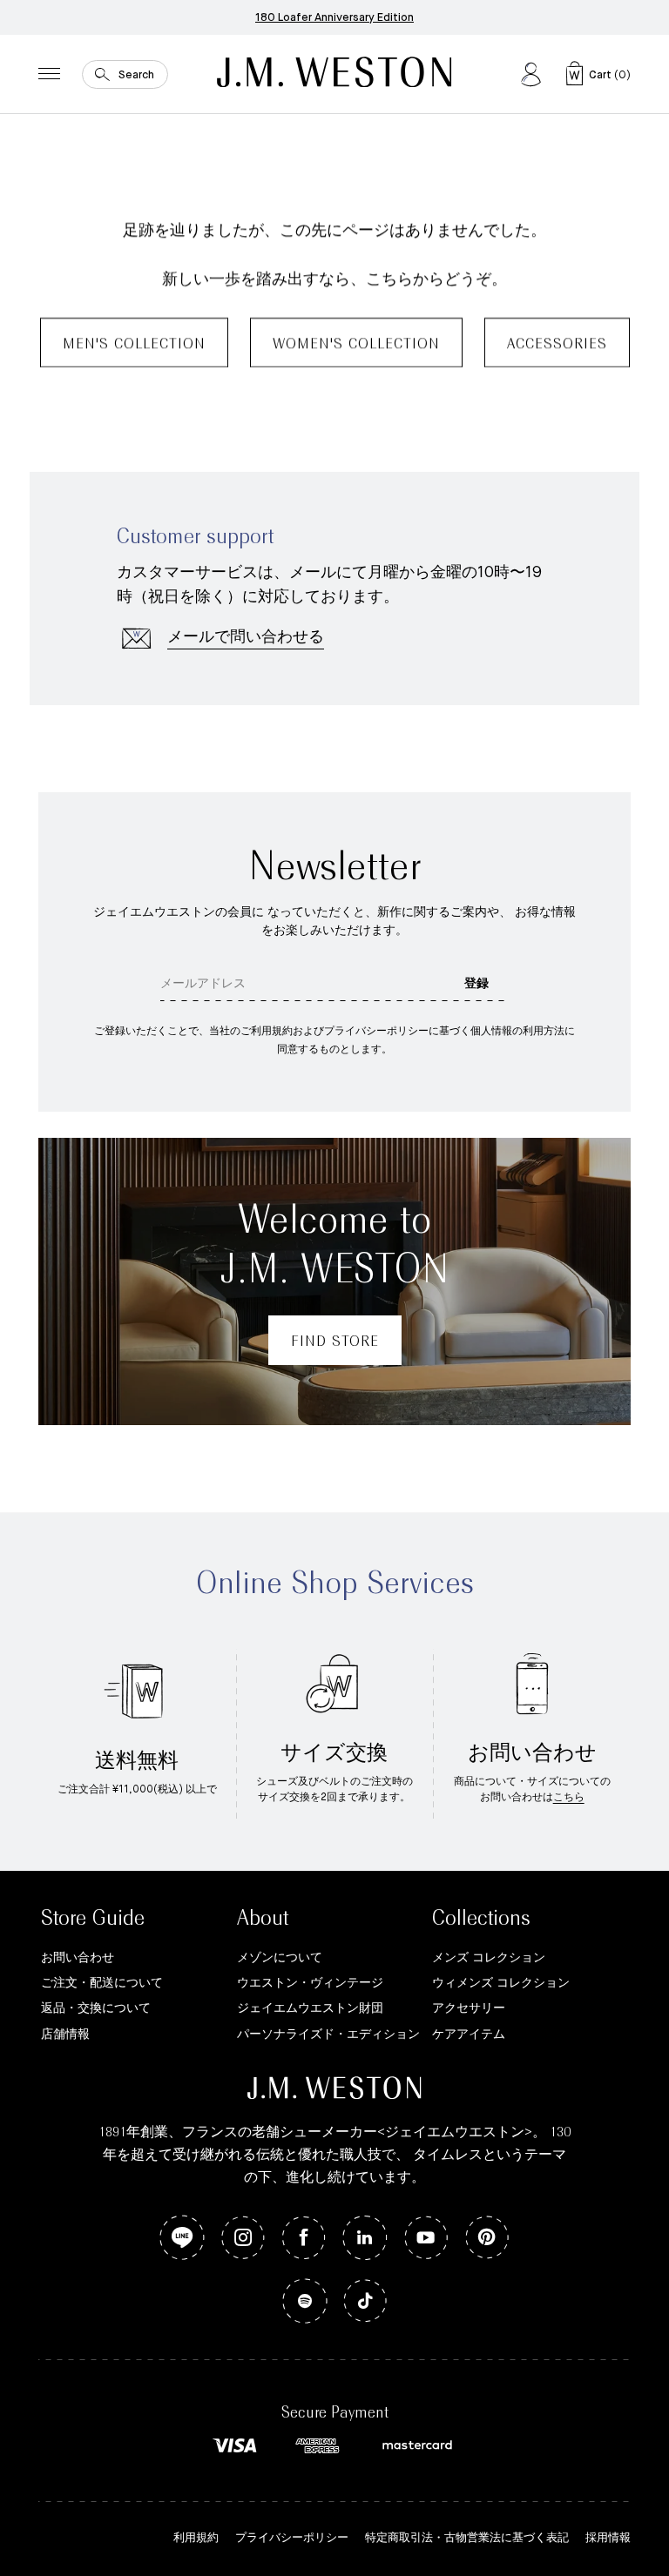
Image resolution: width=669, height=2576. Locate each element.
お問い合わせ (78, 1958)
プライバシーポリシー (292, 2538)
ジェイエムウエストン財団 (310, 2008)
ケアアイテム (469, 2035)
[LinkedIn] (365, 2239)
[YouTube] (426, 2239)
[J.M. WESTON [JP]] (334, 74)
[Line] (182, 2239)
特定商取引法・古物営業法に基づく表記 (467, 2538)
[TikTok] (365, 2302)
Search (136, 74)
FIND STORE (335, 1342)
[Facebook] (304, 2239)
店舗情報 (65, 2035)
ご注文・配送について (102, 1983)
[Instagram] (243, 2239)
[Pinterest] (487, 2239)
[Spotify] (305, 2302)
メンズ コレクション (489, 1958)
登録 (476, 984)
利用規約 (196, 2538)
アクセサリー (469, 2008)
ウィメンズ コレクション (501, 1983)
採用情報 (608, 2538)
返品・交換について (96, 2008)
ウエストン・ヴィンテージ (310, 1983)
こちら (569, 1798)
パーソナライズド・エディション (328, 2035)
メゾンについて (280, 1958)
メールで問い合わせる (246, 637)
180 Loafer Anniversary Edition (334, 18)
